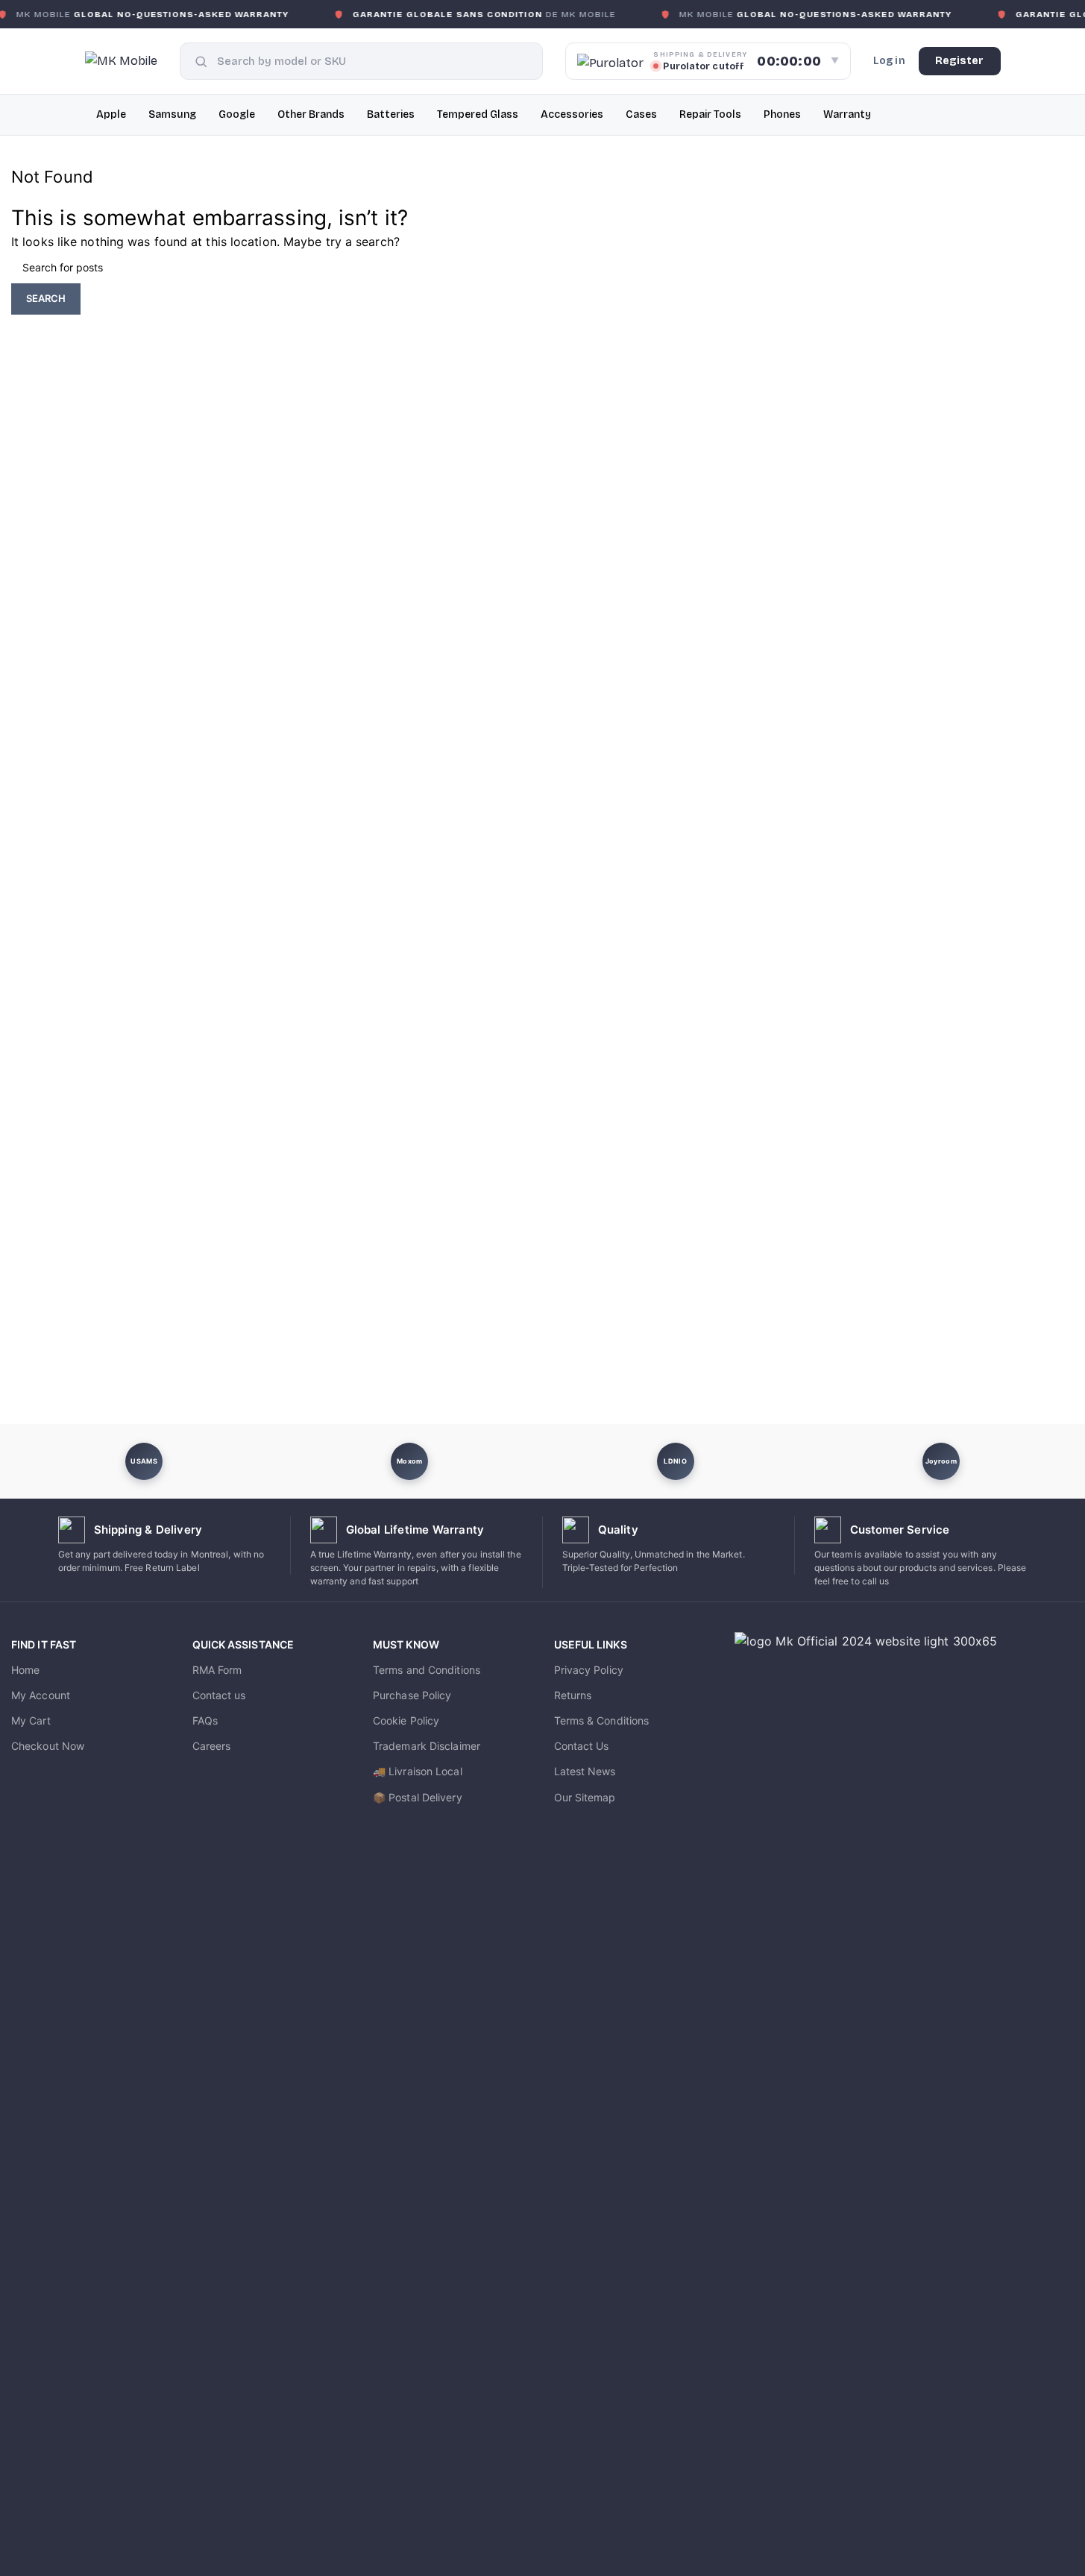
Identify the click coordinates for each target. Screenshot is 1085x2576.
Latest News (585, 1771)
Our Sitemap (585, 1797)
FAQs (205, 1720)
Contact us (219, 1695)
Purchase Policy (412, 1695)
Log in (889, 61)
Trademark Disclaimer (427, 1746)
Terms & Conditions (602, 1720)
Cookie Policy (406, 1720)
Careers (212, 1746)
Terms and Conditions (427, 1670)
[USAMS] (144, 1461)
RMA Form (217, 1670)
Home (25, 1670)
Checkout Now (48, 1746)
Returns (573, 1695)
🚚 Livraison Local (418, 1771)
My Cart (31, 1720)
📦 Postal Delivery (418, 1797)
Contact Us (582, 1746)
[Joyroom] (941, 1461)
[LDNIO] (676, 1461)
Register (960, 61)
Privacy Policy (589, 1670)
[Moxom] (409, 1461)
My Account (41, 1695)
